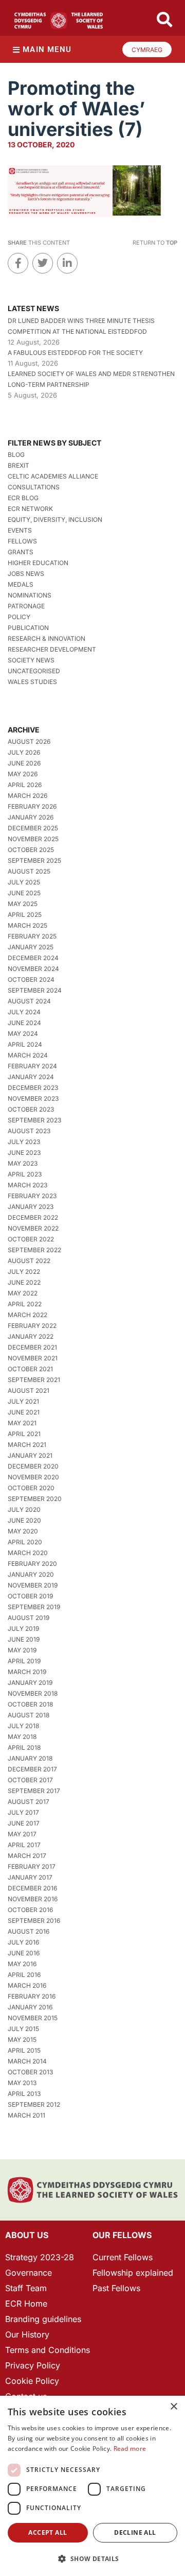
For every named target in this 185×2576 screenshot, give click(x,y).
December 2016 (32, 1888)
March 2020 (28, 1553)
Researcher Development (52, 649)
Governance (29, 2273)
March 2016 (27, 1985)
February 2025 (32, 936)
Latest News (33, 308)
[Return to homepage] (59, 21)
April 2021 (24, 1434)
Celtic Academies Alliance (53, 476)
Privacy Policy (33, 2365)
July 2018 (23, 1726)
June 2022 (24, 1282)
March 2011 (26, 2115)
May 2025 (23, 904)
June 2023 (24, 1153)
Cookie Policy (32, 2381)
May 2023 (23, 1163)
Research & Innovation (47, 638)
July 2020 (24, 1509)
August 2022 (29, 1261)
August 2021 (29, 1391)
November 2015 (33, 2018)
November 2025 (33, 839)
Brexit (18, 465)
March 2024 (28, 1055)
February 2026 (32, 806)
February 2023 (32, 1196)
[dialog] (92, 2486)
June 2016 (24, 1953)
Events (20, 530)
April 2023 (25, 1174)
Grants (21, 552)
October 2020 (31, 1488)
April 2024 (25, 1044)
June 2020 (24, 1520)
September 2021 (34, 1380)
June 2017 (24, 1823)
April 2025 (25, 915)
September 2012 (34, 2104)
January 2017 (30, 1877)
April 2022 (25, 1304)
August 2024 (29, 1001)
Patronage (26, 606)
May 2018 (22, 1737)
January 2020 (31, 1574)
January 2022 (31, 1336)
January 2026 (31, 817)
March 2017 (27, 1856)
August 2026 (29, 741)
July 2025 (24, 882)
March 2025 (27, 925)
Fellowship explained (133, 2273)
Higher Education (38, 563)
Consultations (34, 487)
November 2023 (33, 1098)
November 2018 (33, 1693)
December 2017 (32, 1769)
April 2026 (25, 785)
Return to (155, 243)
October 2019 (30, 1596)
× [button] (173, 2407)
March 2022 (27, 1315)
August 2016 (29, 1931)
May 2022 (23, 1293)
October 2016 (30, 1910)
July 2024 (24, 1012)
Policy (19, 617)
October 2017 (30, 1780)
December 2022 (33, 1217)
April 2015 (24, 2050)
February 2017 (32, 1866)
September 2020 (35, 1499)
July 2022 (24, 1272)
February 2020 (32, 1564)
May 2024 (23, 1034)
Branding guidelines (43, 2319)
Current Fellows (123, 2257)
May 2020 (23, 1531)
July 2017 (23, 1812)
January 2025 (31, 947)
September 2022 (34, 1250)
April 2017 (24, 1845)
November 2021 (33, 1358)
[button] (92, 2559)
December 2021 (32, 1347)
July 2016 (23, 1942)
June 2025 (24, 893)
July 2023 (24, 1142)
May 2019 (22, 1650)
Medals (21, 584)
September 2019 (34, 1607)
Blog (16, 455)
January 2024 (31, 1077)
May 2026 (23, 774)
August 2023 (29, 1131)
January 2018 (30, 1758)
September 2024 (35, 990)
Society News (31, 660)
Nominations (30, 595)
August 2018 (29, 1715)
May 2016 (22, 1964)
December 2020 (33, 1466)
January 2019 (30, 1683)
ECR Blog (23, 498)
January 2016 (30, 2007)
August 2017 (29, 1802)
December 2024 (33, 958)
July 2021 (23, 1401)
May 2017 (22, 1834)
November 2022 (33, 1228)
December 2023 (33, 1088)
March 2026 (27, 796)
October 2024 (31, 979)
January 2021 (30, 1455)
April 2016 (24, 1975)
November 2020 (33, 1477)
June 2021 (24, 1412)
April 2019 (24, 1661)
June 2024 (24, 1023)
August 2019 (29, 1618)
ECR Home (26, 2304)
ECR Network (30, 509)
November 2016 (33, 1899)
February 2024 (32, 1066)
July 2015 (23, 2029)
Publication (28, 628)
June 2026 (24, 763)
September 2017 (34, 1791)
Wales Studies (32, 682)
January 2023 (31, 1207)
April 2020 (25, 1542)
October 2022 (31, 1239)
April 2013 (24, 2094)
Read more (130, 2449)
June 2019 (24, 1639)
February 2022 (32, 1326)
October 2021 (30, 1369)
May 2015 (22, 2040)
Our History (27, 2334)
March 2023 (27, 1185)
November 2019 (33, 1585)
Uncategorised (34, 671)
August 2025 (29, 871)
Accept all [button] (48, 2532)
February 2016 (32, 1996)
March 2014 (27, 2061)
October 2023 (31, 1109)
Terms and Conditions (48, 2350)
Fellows (22, 541)
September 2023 (34, 1120)
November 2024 (33, 969)
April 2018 (24, 1747)
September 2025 (34, 860)
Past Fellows (116, 2288)
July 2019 (23, 1628)
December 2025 (33, 828)
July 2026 (24, 752)
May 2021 (22, 1423)
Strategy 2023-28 (40, 2257)
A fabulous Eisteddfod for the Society (75, 353)
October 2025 (31, 850)
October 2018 (30, 1704)
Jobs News (26, 574)
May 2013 (22, 2083)
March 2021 (27, 1445)
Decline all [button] (135, 2532)
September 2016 (34, 1921)
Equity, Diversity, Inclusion (55, 519)
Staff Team (26, 2288)
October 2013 (30, 2072)
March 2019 (27, 1672)
